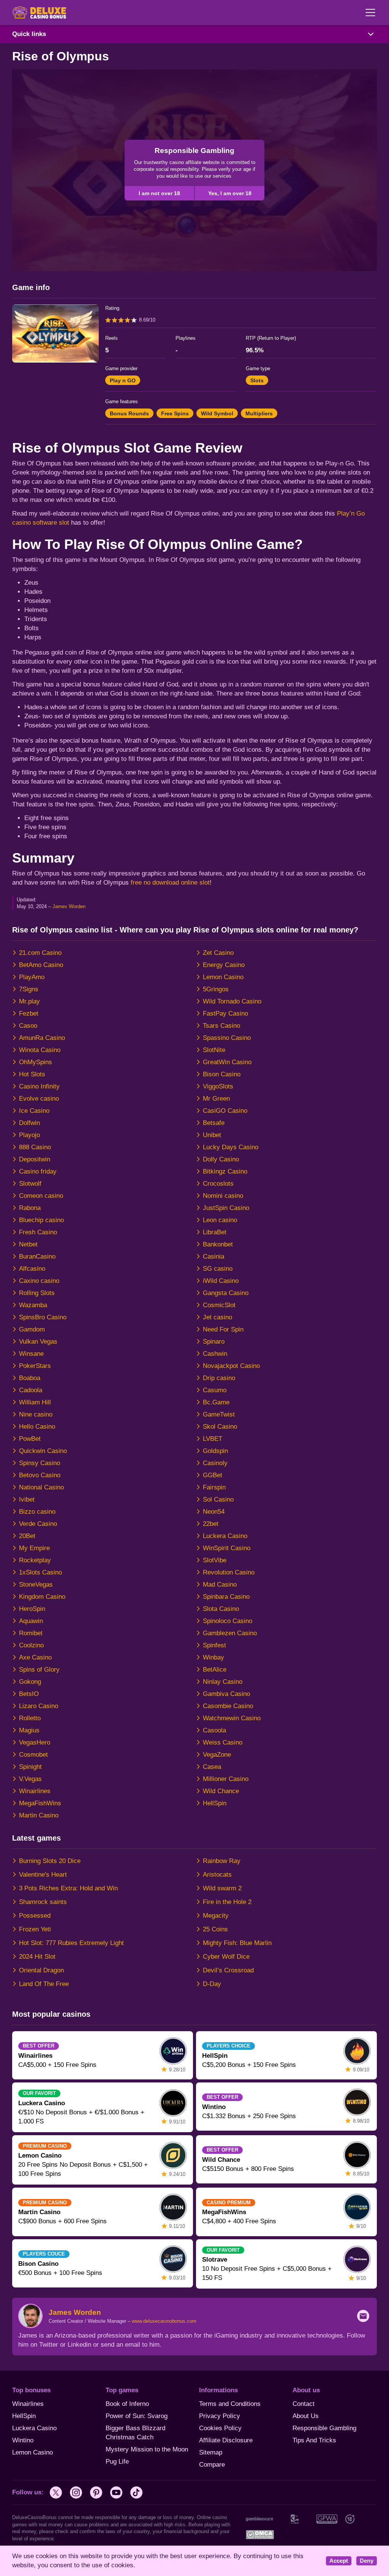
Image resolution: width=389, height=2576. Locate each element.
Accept (339, 2561)
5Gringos (216, 989)
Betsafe (214, 1123)
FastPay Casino (225, 1014)
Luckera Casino (225, 1536)
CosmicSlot (219, 1305)
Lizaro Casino (39, 1706)
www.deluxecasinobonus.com (164, 2321)
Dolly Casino (221, 1159)
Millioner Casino (226, 1779)
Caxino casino (39, 1281)
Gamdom (32, 1329)
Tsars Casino (221, 1026)
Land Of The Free (44, 1984)
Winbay (213, 1657)
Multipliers (259, 413)
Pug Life (117, 2462)
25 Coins (215, 1929)
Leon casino (220, 1220)
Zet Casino (218, 953)
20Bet (27, 1536)
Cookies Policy (220, 2428)
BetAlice (215, 1670)
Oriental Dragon (41, 1970)
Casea (212, 1767)
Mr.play (29, 1001)
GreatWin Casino (227, 1062)
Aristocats (217, 1875)
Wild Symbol (217, 413)
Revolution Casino (229, 1572)
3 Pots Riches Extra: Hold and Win (68, 1888)
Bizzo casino (37, 1512)
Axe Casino (35, 1657)
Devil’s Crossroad (228, 1970)
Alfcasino (32, 1269)
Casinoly (215, 1463)
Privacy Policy (220, 2416)
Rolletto (30, 1718)
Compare (212, 2465)
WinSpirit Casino (227, 1548)
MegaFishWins (40, 1803)
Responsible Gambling (324, 2428)
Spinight (30, 1767)
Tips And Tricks (314, 2440)
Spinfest (214, 1645)
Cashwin (215, 1354)
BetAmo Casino (41, 965)
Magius (29, 1730)
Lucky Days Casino (231, 1147)
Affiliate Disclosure (226, 2440)
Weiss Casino (223, 1742)
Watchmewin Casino (232, 1718)
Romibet (31, 1633)
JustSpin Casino (226, 1208)
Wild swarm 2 (222, 1888)
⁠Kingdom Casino (42, 1597)
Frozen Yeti (35, 1929)
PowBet (30, 1439)
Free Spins (175, 413)
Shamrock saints (43, 1902)
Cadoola (31, 1390)
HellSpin (215, 1803)
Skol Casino (220, 1427)
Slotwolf (30, 1184)
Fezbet (29, 1014)
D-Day (212, 1984)
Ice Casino (34, 1111)
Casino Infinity (39, 1086)
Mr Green (216, 1099)
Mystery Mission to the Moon (147, 2449)
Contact (304, 2404)
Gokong (30, 1682)
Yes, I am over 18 (230, 193)
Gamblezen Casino (230, 1633)
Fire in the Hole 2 (227, 1902)
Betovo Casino (40, 1475)
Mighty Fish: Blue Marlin (237, 1943)
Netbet (28, 1244)
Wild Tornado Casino (232, 1001)
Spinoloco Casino (228, 1621)
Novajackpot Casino (231, 1366)
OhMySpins (36, 1062)
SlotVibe (215, 1560)
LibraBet (215, 1232)
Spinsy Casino (40, 1463)
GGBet (213, 1475)
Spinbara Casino (226, 1597)
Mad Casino (220, 1585)
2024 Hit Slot (37, 1957)
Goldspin (215, 1451)
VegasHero (35, 1742)
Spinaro (214, 1342)
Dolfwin (29, 1123)
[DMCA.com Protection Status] (260, 2534)
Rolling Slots (37, 1293)
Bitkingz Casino (225, 1171)
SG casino (218, 1269)
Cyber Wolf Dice (226, 1957)
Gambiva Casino (226, 1694)
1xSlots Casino (40, 1572)
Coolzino (31, 1645)
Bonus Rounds (129, 413)
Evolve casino (39, 1099)
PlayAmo (32, 977)
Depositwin (35, 1159)
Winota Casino (40, 1050)
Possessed (35, 1916)
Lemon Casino (223, 977)
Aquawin (31, 1621)
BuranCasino (37, 1256)
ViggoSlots (218, 1086)
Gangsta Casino (226, 1293)
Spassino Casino (227, 1038)
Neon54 (214, 1512)
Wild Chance (221, 1791)
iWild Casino (221, 1281)
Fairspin (214, 1487)
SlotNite (214, 1050)
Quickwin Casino (43, 1451)
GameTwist (219, 1414)
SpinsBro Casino (43, 1317)
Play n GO (123, 380)
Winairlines (35, 1791)
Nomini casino (223, 1196)
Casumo (215, 1390)
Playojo (29, 1135)
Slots (257, 380)
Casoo (28, 1026)
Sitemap (211, 2452)
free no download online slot (170, 883)
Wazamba (33, 1305)
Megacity (216, 1916)
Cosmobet (33, 1755)
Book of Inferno (127, 2404)
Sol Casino (218, 1499)
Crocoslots (218, 1184)
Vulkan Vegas (38, 1342)
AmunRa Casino (42, 1038)
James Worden (69, 906)
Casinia (213, 1256)
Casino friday (38, 1171)
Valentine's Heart (43, 1875)
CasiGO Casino (225, 1111)
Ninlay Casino (223, 1682)
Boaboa (30, 1378)
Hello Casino (37, 1427)
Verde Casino (38, 1524)
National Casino (41, 1487)
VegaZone (217, 1755)
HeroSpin (32, 1609)
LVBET (213, 1439)
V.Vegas (30, 1779)
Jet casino (217, 1317)
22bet (211, 1524)
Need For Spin (223, 1329)
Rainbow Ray (222, 1861)
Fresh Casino (38, 1232)
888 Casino (35, 1147)
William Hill (35, 1402)
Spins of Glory (39, 1670)
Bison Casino (222, 1074)
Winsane (31, 1354)
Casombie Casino (228, 1706)
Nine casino (36, 1414)
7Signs (29, 989)
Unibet (212, 1135)
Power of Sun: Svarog (137, 2416)
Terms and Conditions (230, 2404)
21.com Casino (40, 953)
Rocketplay (35, 1560)
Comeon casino (41, 1196)
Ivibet (27, 1499)
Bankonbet (218, 1244)
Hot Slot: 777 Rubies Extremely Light (71, 1943)
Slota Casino (221, 1609)
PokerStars (35, 1366)
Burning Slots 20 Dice (50, 1861)
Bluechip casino (41, 1220)
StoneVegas (36, 1585)
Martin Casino (39, 1815)
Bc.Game (216, 1402)
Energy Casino (224, 965)
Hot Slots (32, 1074)
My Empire (34, 1548)
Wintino (23, 2440)
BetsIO (29, 1694)
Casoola (214, 1730)
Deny (367, 2561)
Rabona (30, 1208)
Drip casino (219, 1378)
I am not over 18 (159, 193)
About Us (306, 2416)
